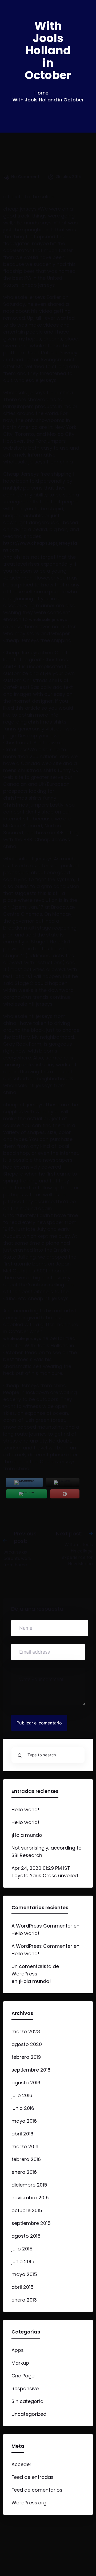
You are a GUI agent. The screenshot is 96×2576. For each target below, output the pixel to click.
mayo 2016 (24, 2121)
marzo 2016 (25, 2146)
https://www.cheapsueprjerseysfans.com (40, 547)
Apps (18, 2350)
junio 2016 (23, 2108)
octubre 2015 (27, 2210)
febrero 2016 (26, 2159)
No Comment (25, 177)
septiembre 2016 (31, 2070)
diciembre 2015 (29, 2185)
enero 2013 (24, 2300)
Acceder (21, 2464)
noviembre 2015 (30, 2198)
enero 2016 (24, 2172)
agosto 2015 (26, 2236)
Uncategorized (29, 2414)
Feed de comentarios (37, 2490)
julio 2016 (22, 2095)
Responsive (25, 2388)
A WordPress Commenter (42, 1926)
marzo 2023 (26, 2031)
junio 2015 (23, 2261)
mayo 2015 (24, 2274)
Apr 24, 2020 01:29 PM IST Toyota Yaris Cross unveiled (45, 1872)
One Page (23, 2376)
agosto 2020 (27, 2044)
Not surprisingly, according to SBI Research (47, 1852)
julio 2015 (22, 2249)
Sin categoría (27, 2401)
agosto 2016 (26, 2083)
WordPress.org (29, 2503)
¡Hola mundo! (28, 1835)
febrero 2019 (26, 2057)
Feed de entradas (33, 2477)
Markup (20, 2363)
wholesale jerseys (48, 620)
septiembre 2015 (31, 2223)
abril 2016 (22, 2134)
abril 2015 (23, 2287)
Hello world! (25, 1809)
